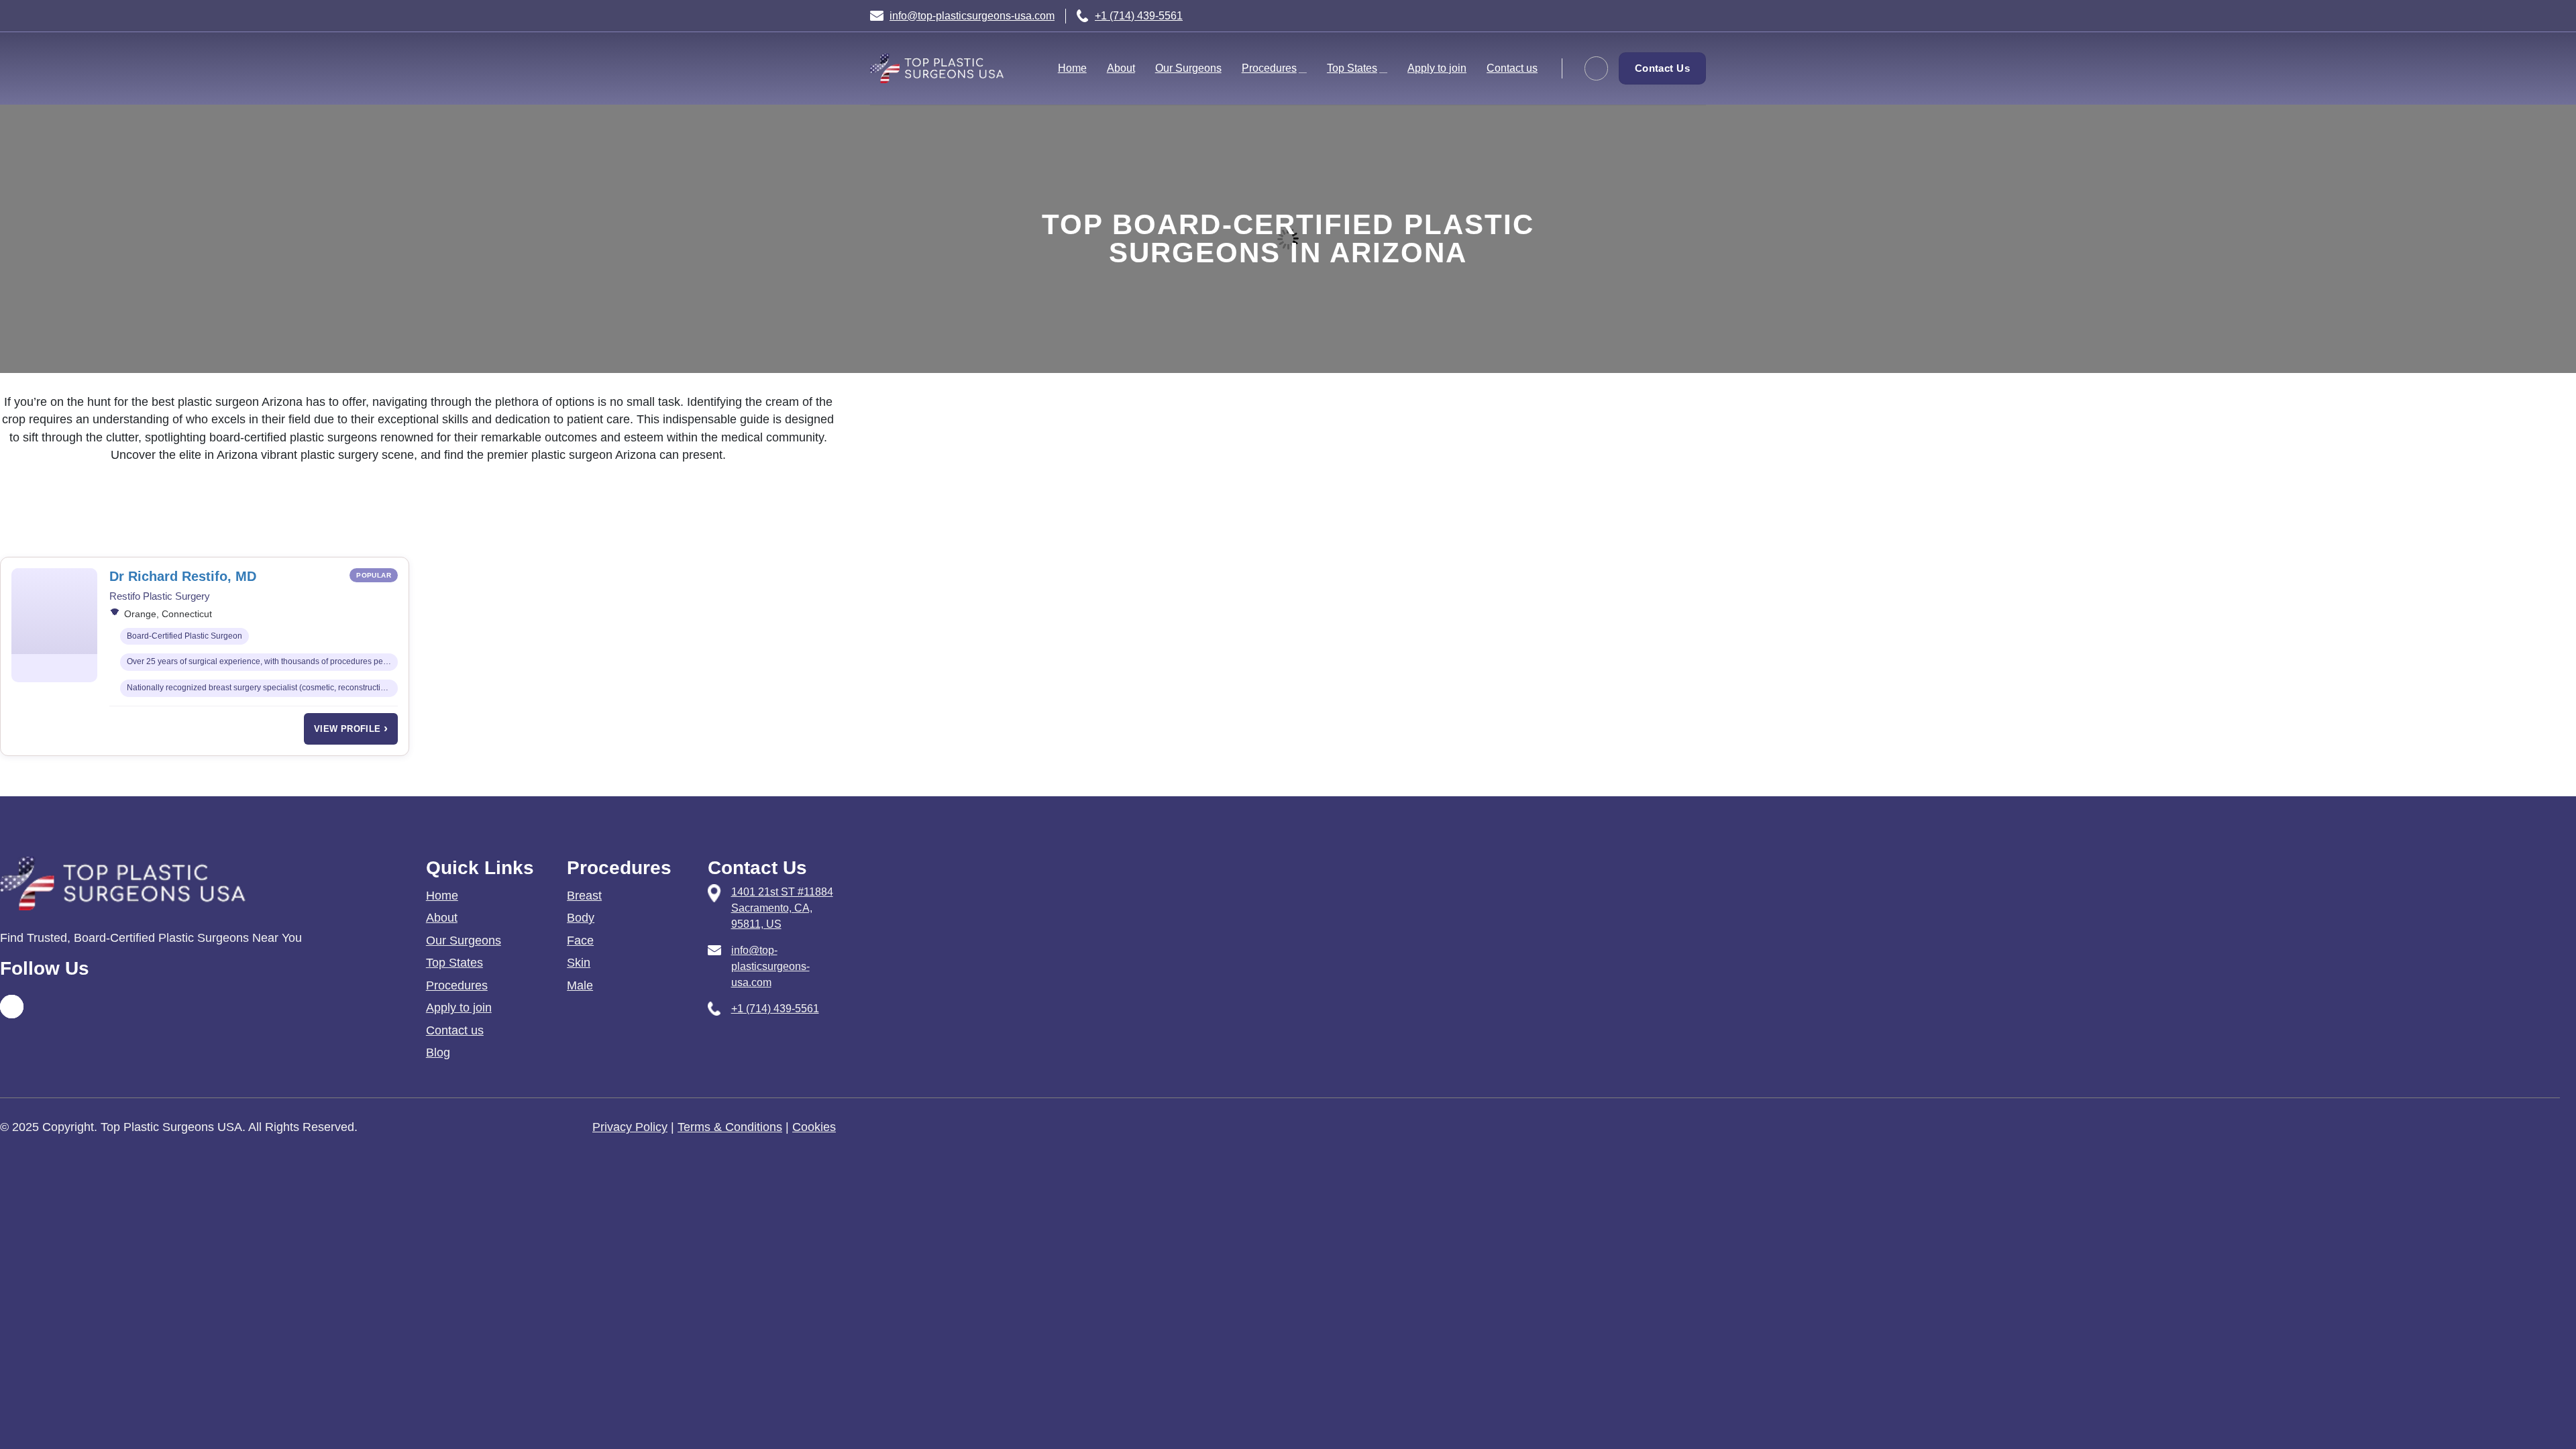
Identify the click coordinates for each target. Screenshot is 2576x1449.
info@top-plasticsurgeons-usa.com (972, 16)
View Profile (351, 729)
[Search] (1596, 68)
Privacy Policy (630, 1127)
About (1121, 68)
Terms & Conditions (730, 1127)
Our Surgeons (1188, 68)
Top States (1352, 68)
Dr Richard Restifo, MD (183, 576)
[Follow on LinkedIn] (1719, 28)
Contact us (1512, 68)
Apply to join (1437, 68)
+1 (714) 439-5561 (1139, 16)
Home (1072, 68)
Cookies (814, 1127)
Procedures (1269, 68)
